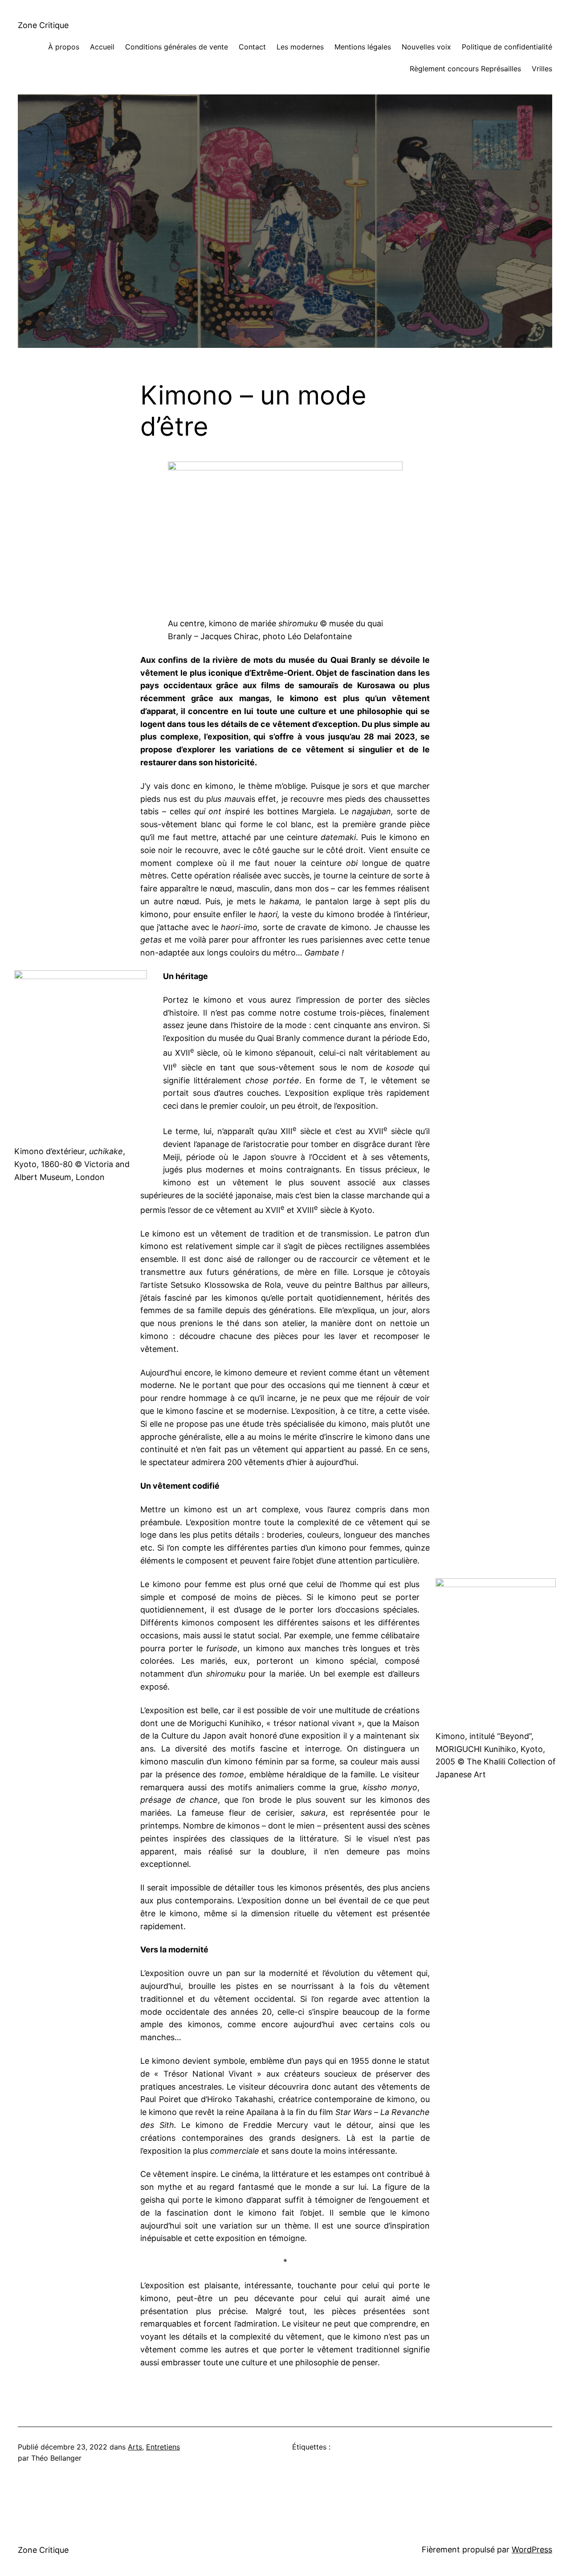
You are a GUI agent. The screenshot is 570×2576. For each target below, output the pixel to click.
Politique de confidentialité (507, 47)
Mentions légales (363, 47)
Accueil (102, 47)
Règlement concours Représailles (465, 69)
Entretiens (163, 2447)
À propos (64, 47)
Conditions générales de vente (177, 47)
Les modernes (300, 47)
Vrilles (542, 69)
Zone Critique (43, 25)
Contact (252, 47)
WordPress (532, 2549)
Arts (135, 2447)
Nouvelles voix (426, 47)
